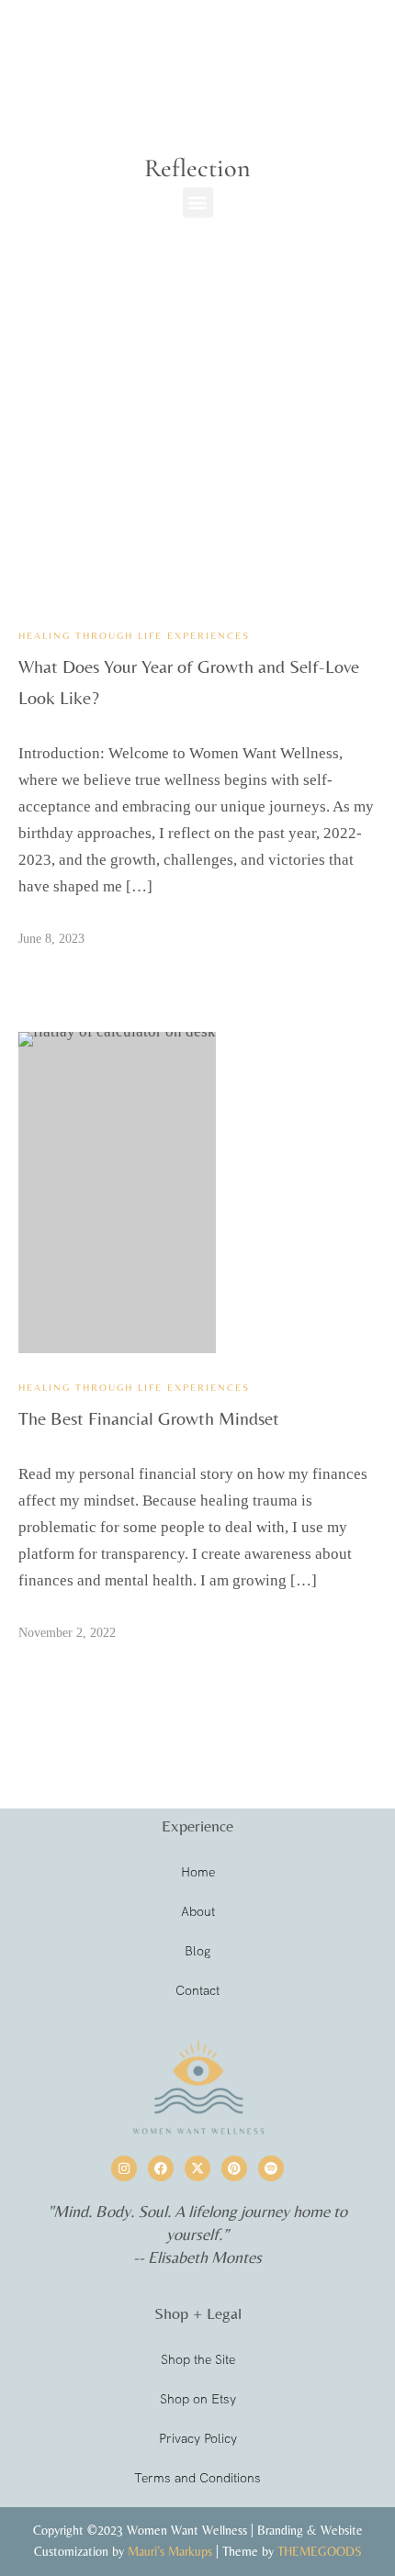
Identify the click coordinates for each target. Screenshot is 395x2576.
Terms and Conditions (197, 2478)
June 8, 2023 (51, 939)
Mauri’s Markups (170, 2551)
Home (198, 1872)
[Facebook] (161, 2168)
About (198, 1911)
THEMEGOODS (320, 2551)
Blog (197, 1951)
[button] (198, 202)
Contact (197, 1990)
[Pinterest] (234, 2168)
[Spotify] (271, 2168)
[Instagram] (124, 2168)
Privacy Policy (198, 2438)
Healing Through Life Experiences (134, 635)
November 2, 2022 (67, 1633)
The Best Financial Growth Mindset (149, 1418)
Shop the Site (198, 2359)
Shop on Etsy (198, 2399)
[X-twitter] (197, 2168)
